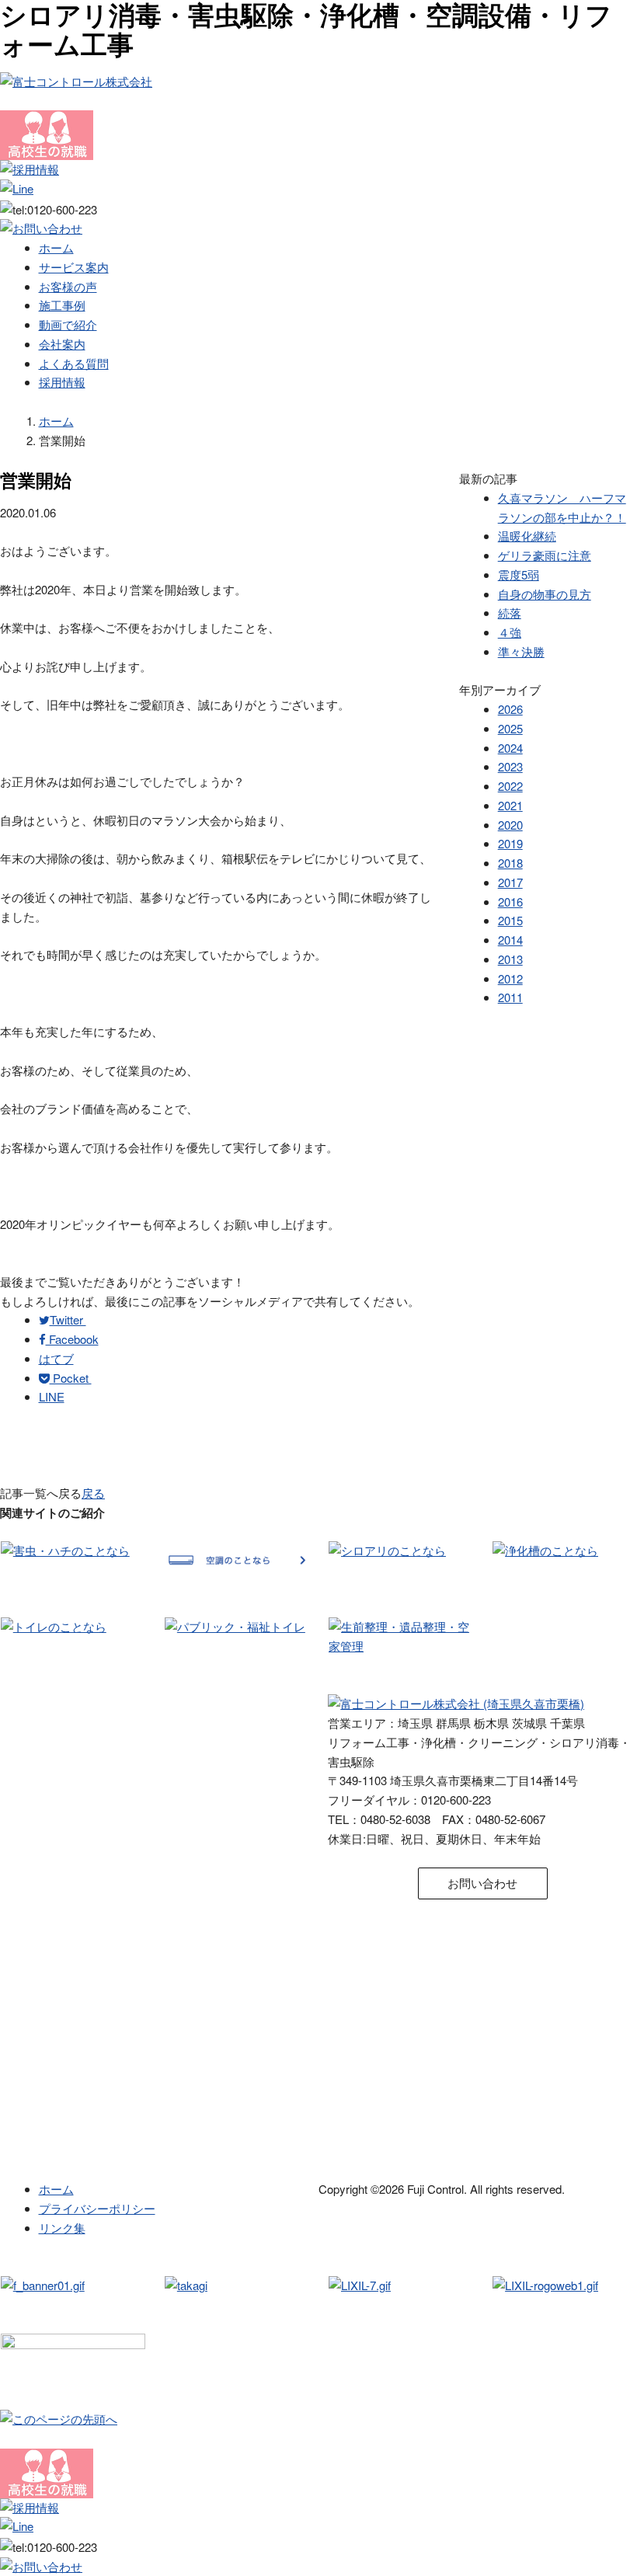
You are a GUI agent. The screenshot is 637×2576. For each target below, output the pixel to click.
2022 (510, 786)
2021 (510, 805)
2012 (510, 978)
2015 (510, 920)
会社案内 (62, 344)
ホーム (56, 247)
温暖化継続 (527, 536)
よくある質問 (74, 363)
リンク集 (62, 2228)
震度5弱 (519, 574)
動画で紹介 (68, 324)
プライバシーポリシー (97, 2208)
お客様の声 (68, 286)
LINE (52, 1396)
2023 (510, 766)
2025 (510, 728)
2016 (510, 902)
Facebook (72, 1339)
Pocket (71, 1378)
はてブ (56, 1358)
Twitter (68, 1319)
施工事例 (62, 305)
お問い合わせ (482, 1883)
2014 (510, 940)
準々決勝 (521, 651)
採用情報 (62, 382)
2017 (510, 882)
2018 (510, 863)
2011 (510, 997)
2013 (510, 959)
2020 (510, 825)
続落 (510, 613)
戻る (93, 1493)
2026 (510, 709)
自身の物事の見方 (545, 594)
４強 (510, 632)
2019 (510, 843)
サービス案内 (74, 267)
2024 (510, 748)
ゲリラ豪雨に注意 (545, 555)
